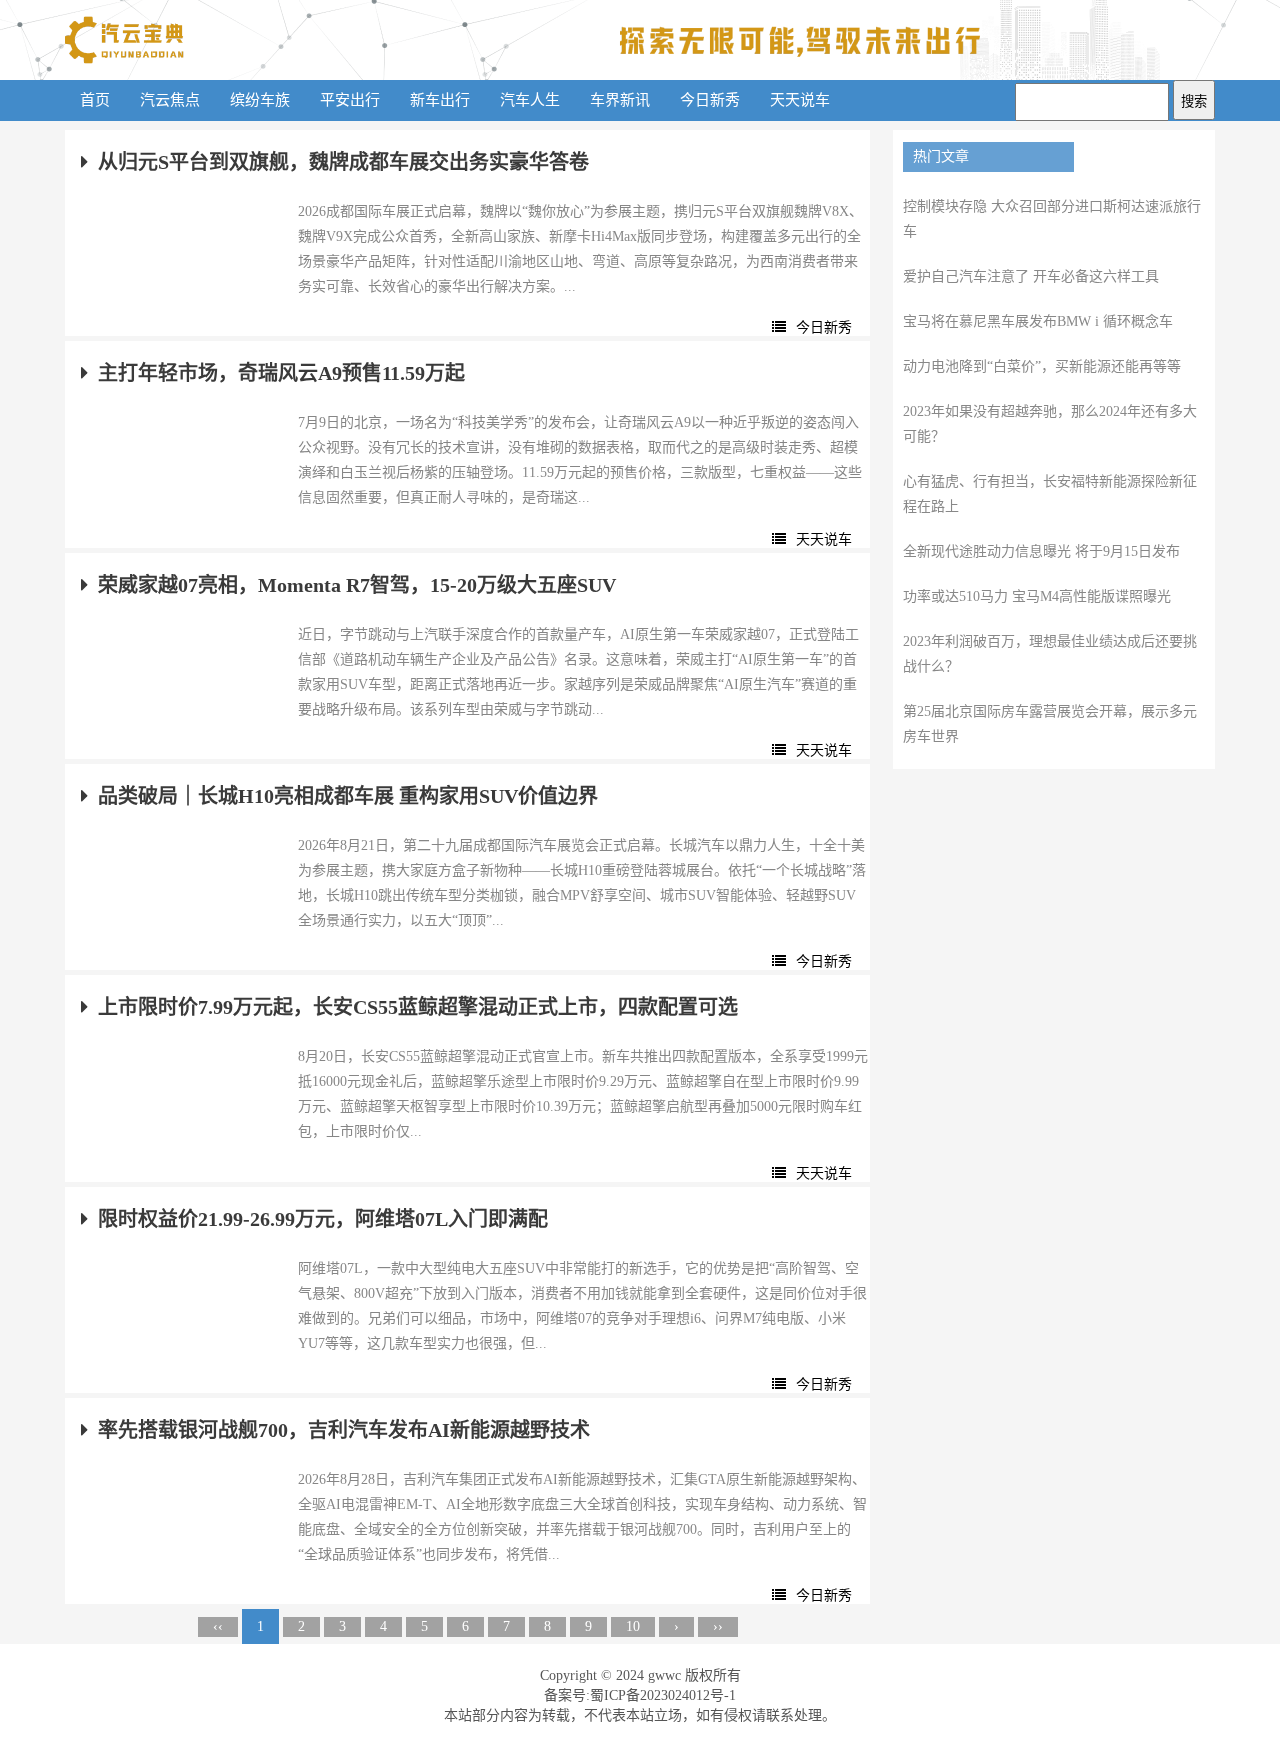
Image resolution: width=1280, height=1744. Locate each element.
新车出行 (440, 100)
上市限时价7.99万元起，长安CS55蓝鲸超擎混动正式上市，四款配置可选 (418, 1007)
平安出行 (350, 100)
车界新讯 (620, 100)
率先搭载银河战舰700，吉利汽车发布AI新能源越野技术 (344, 1430)
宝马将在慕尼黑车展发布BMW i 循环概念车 (1038, 321)
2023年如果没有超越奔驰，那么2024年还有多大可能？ (1050, 424)
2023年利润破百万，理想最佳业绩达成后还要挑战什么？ (1050, 654)
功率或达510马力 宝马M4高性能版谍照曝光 (1037, 596)
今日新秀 (710, 100)
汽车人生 (530, 100)
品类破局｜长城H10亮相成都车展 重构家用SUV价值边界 (348, 796)
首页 (95, 100)
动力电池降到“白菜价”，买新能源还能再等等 (1042, 366)
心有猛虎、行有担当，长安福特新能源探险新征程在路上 (1050, 494)
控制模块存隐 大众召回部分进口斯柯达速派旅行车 (1052, 219)
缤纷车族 (260, 100)
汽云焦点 (170, 100)
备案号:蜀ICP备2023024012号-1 (640, 1695)
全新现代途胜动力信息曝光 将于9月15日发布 (1041, 551)
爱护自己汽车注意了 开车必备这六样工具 (1031, 276)
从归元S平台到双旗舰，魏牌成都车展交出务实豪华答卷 (343, 162)
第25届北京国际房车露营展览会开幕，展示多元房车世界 (1050, 724)
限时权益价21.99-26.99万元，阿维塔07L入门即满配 (323, 1219)
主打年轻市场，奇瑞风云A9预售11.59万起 (281, 373)
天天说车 (800, 100)
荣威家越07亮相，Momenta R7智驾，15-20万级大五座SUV (357, 585)
